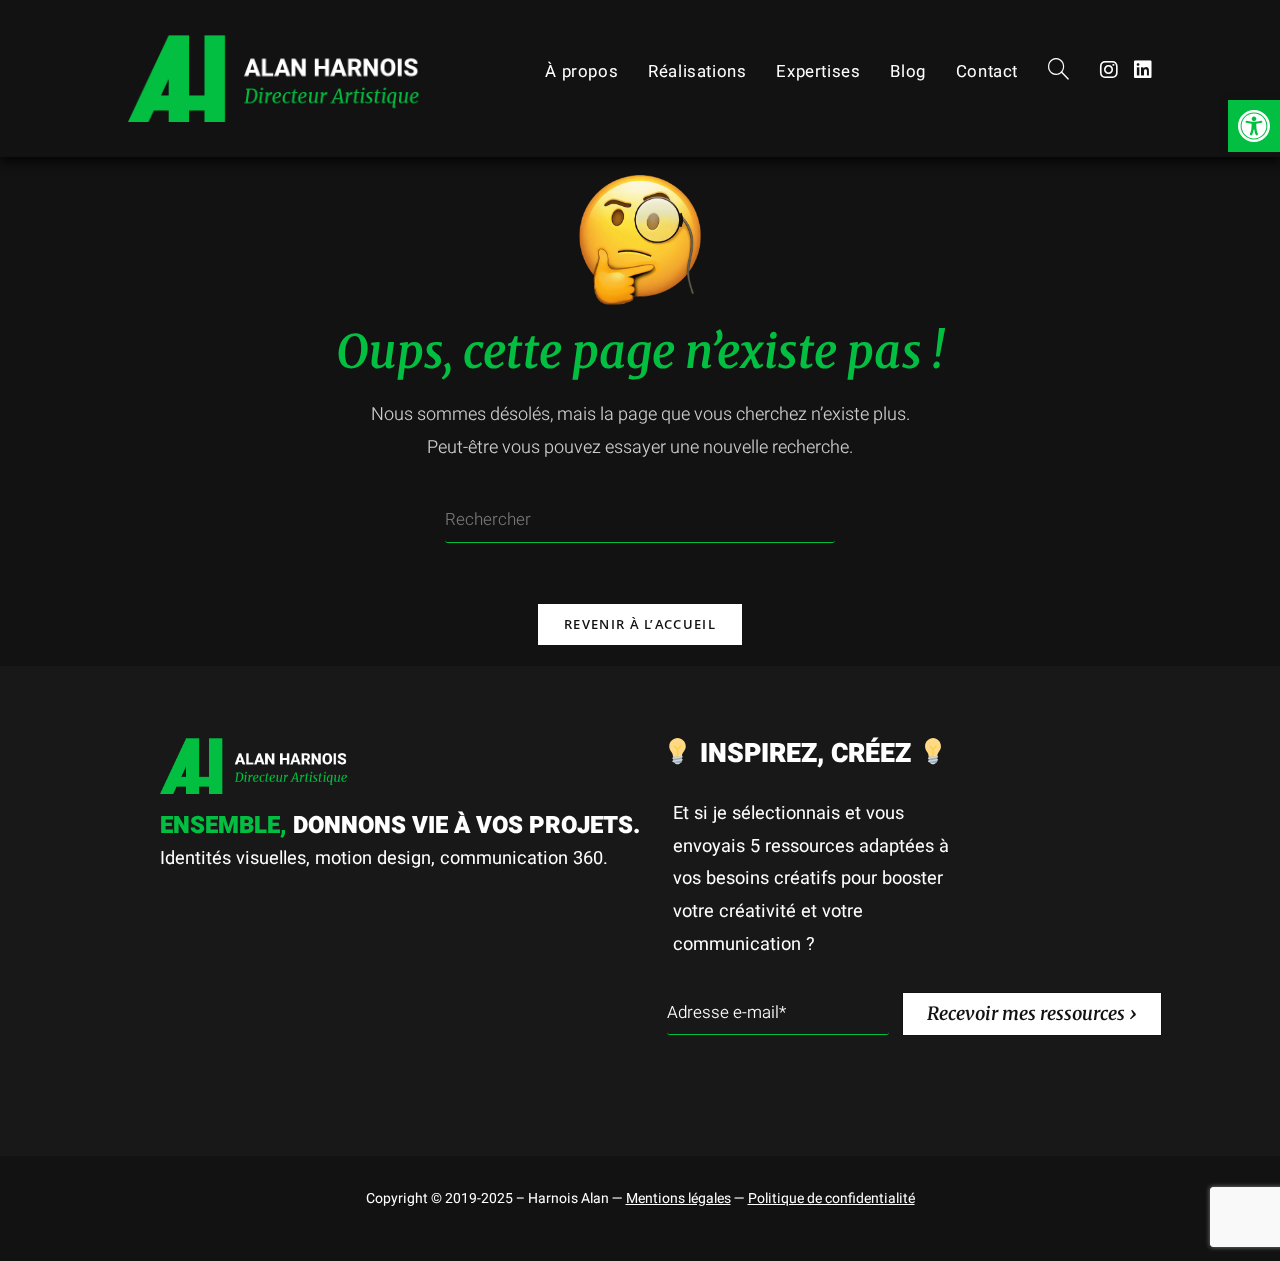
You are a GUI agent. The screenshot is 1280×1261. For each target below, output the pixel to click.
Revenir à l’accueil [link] (640, 624)
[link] (1254, 126)
